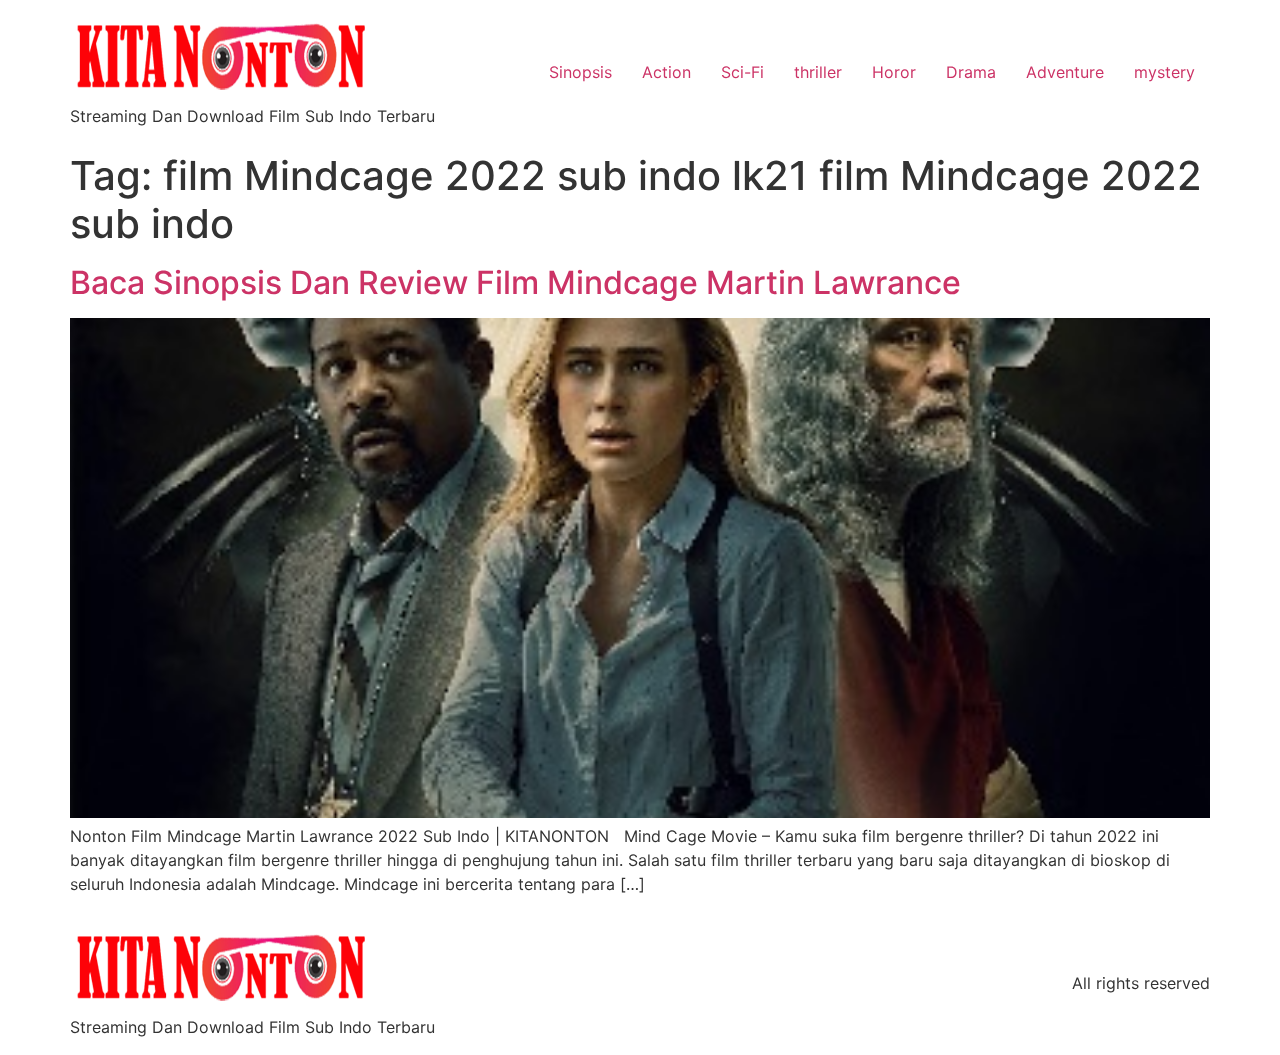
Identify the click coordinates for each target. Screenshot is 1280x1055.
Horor (894, 72)
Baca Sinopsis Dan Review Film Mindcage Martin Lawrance (515, 282)
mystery (1164, 72)
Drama (971, 72)
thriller (818, 72)
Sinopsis (580, 72)
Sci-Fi (742, 72)
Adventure (1065, 72)
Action (666, 72)
